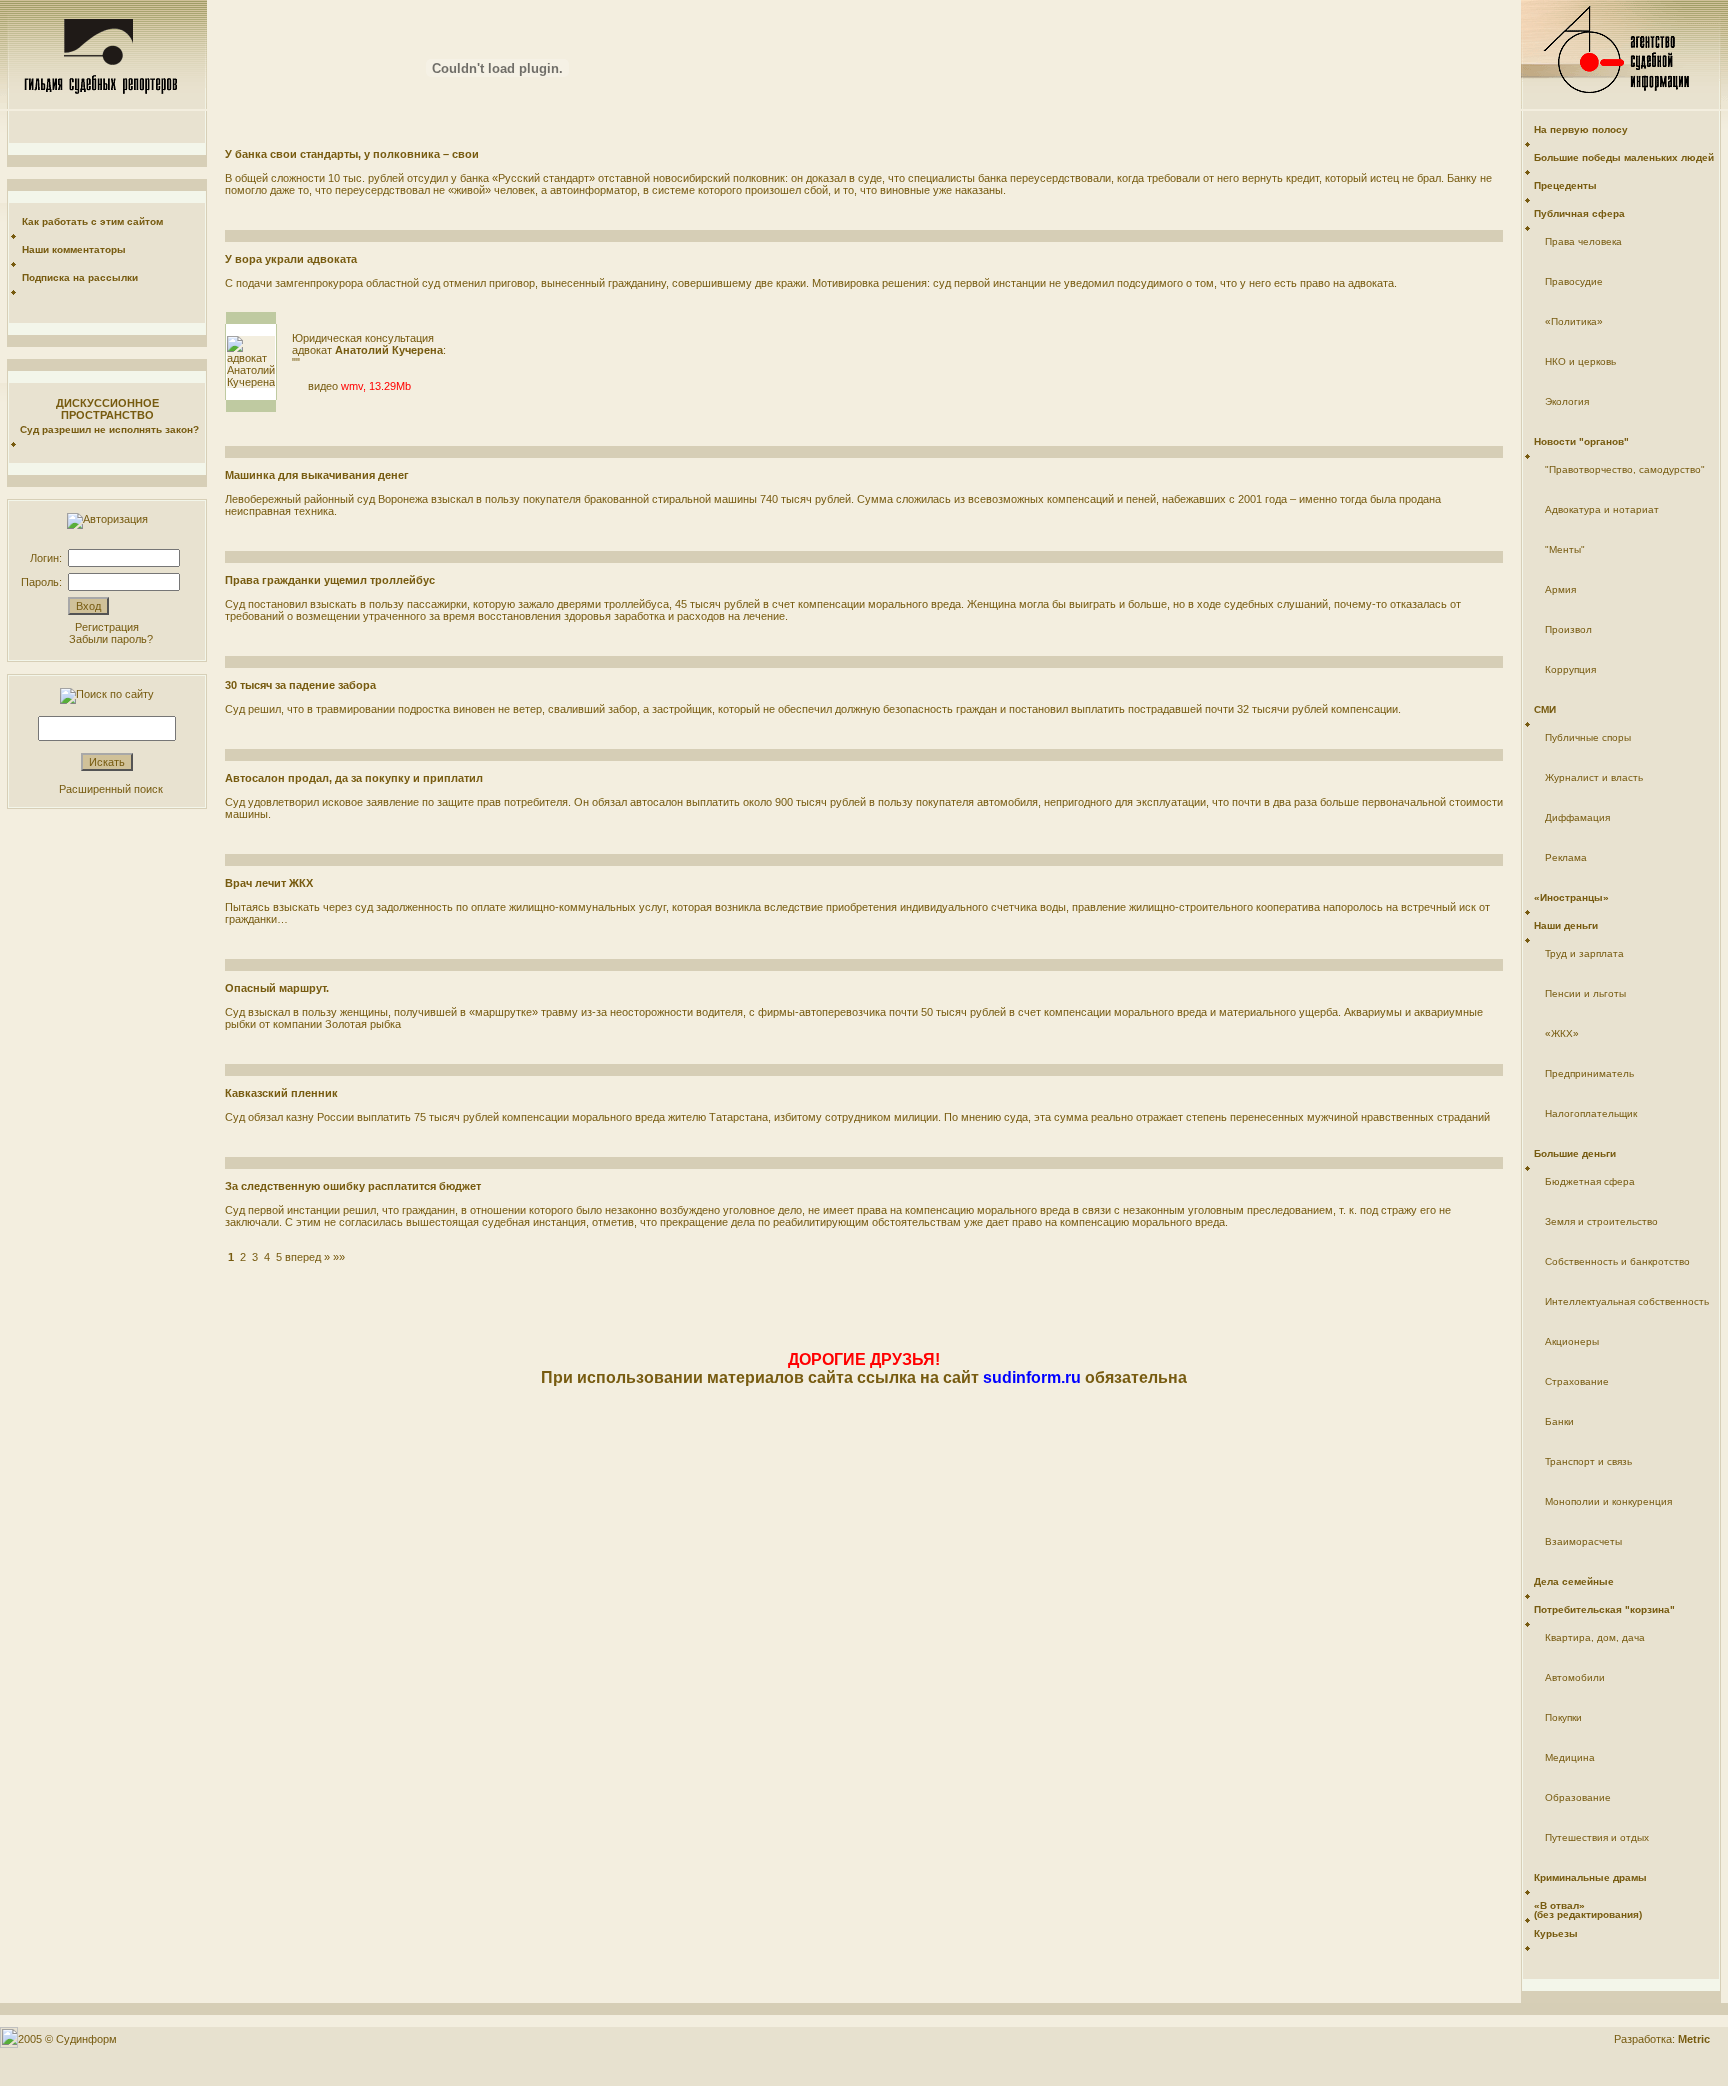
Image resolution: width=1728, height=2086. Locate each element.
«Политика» (1574, 321)
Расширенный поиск (111, 789)
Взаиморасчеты (1583, 1541)
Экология (1567, 401)
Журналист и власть (1594, 777)
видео (323, 386)
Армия (1560, 589)
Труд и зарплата (1584, 953)
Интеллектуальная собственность (1627, 1301)
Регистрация (107, 627)
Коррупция (1570, 669)
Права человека (1583, 241)
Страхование (1577, 1381)
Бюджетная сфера (1590, 1181)
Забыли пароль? (111, 639)
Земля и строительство (1601, 1221)
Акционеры (1572, 1341)
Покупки (1563, 1717)
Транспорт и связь (1588, 1461)
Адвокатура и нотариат (1602, 509)
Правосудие (1574, 281)
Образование (1578, 1797)
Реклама (1566, 857)
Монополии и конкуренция (1608, 1501)
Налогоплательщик (1591, 1113)
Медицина (1570, 1757)
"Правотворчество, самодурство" (1625, 469)
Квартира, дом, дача (1595, 1637)
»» (339, 1257)
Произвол (1568, 629)
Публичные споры (1588, 737)
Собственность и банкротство (1617, 1261)
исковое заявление (370, 802)
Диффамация (1577, 817)
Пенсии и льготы (1585, 993)
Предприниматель (1589, 1073)
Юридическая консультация (363, 338)
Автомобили (1575, 1677)
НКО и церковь (1580, 361)
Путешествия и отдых (1597, 1837)
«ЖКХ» (1562, 1033)
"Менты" (1565, 549)
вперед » (307, 1257)
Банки (1559, 1421)
